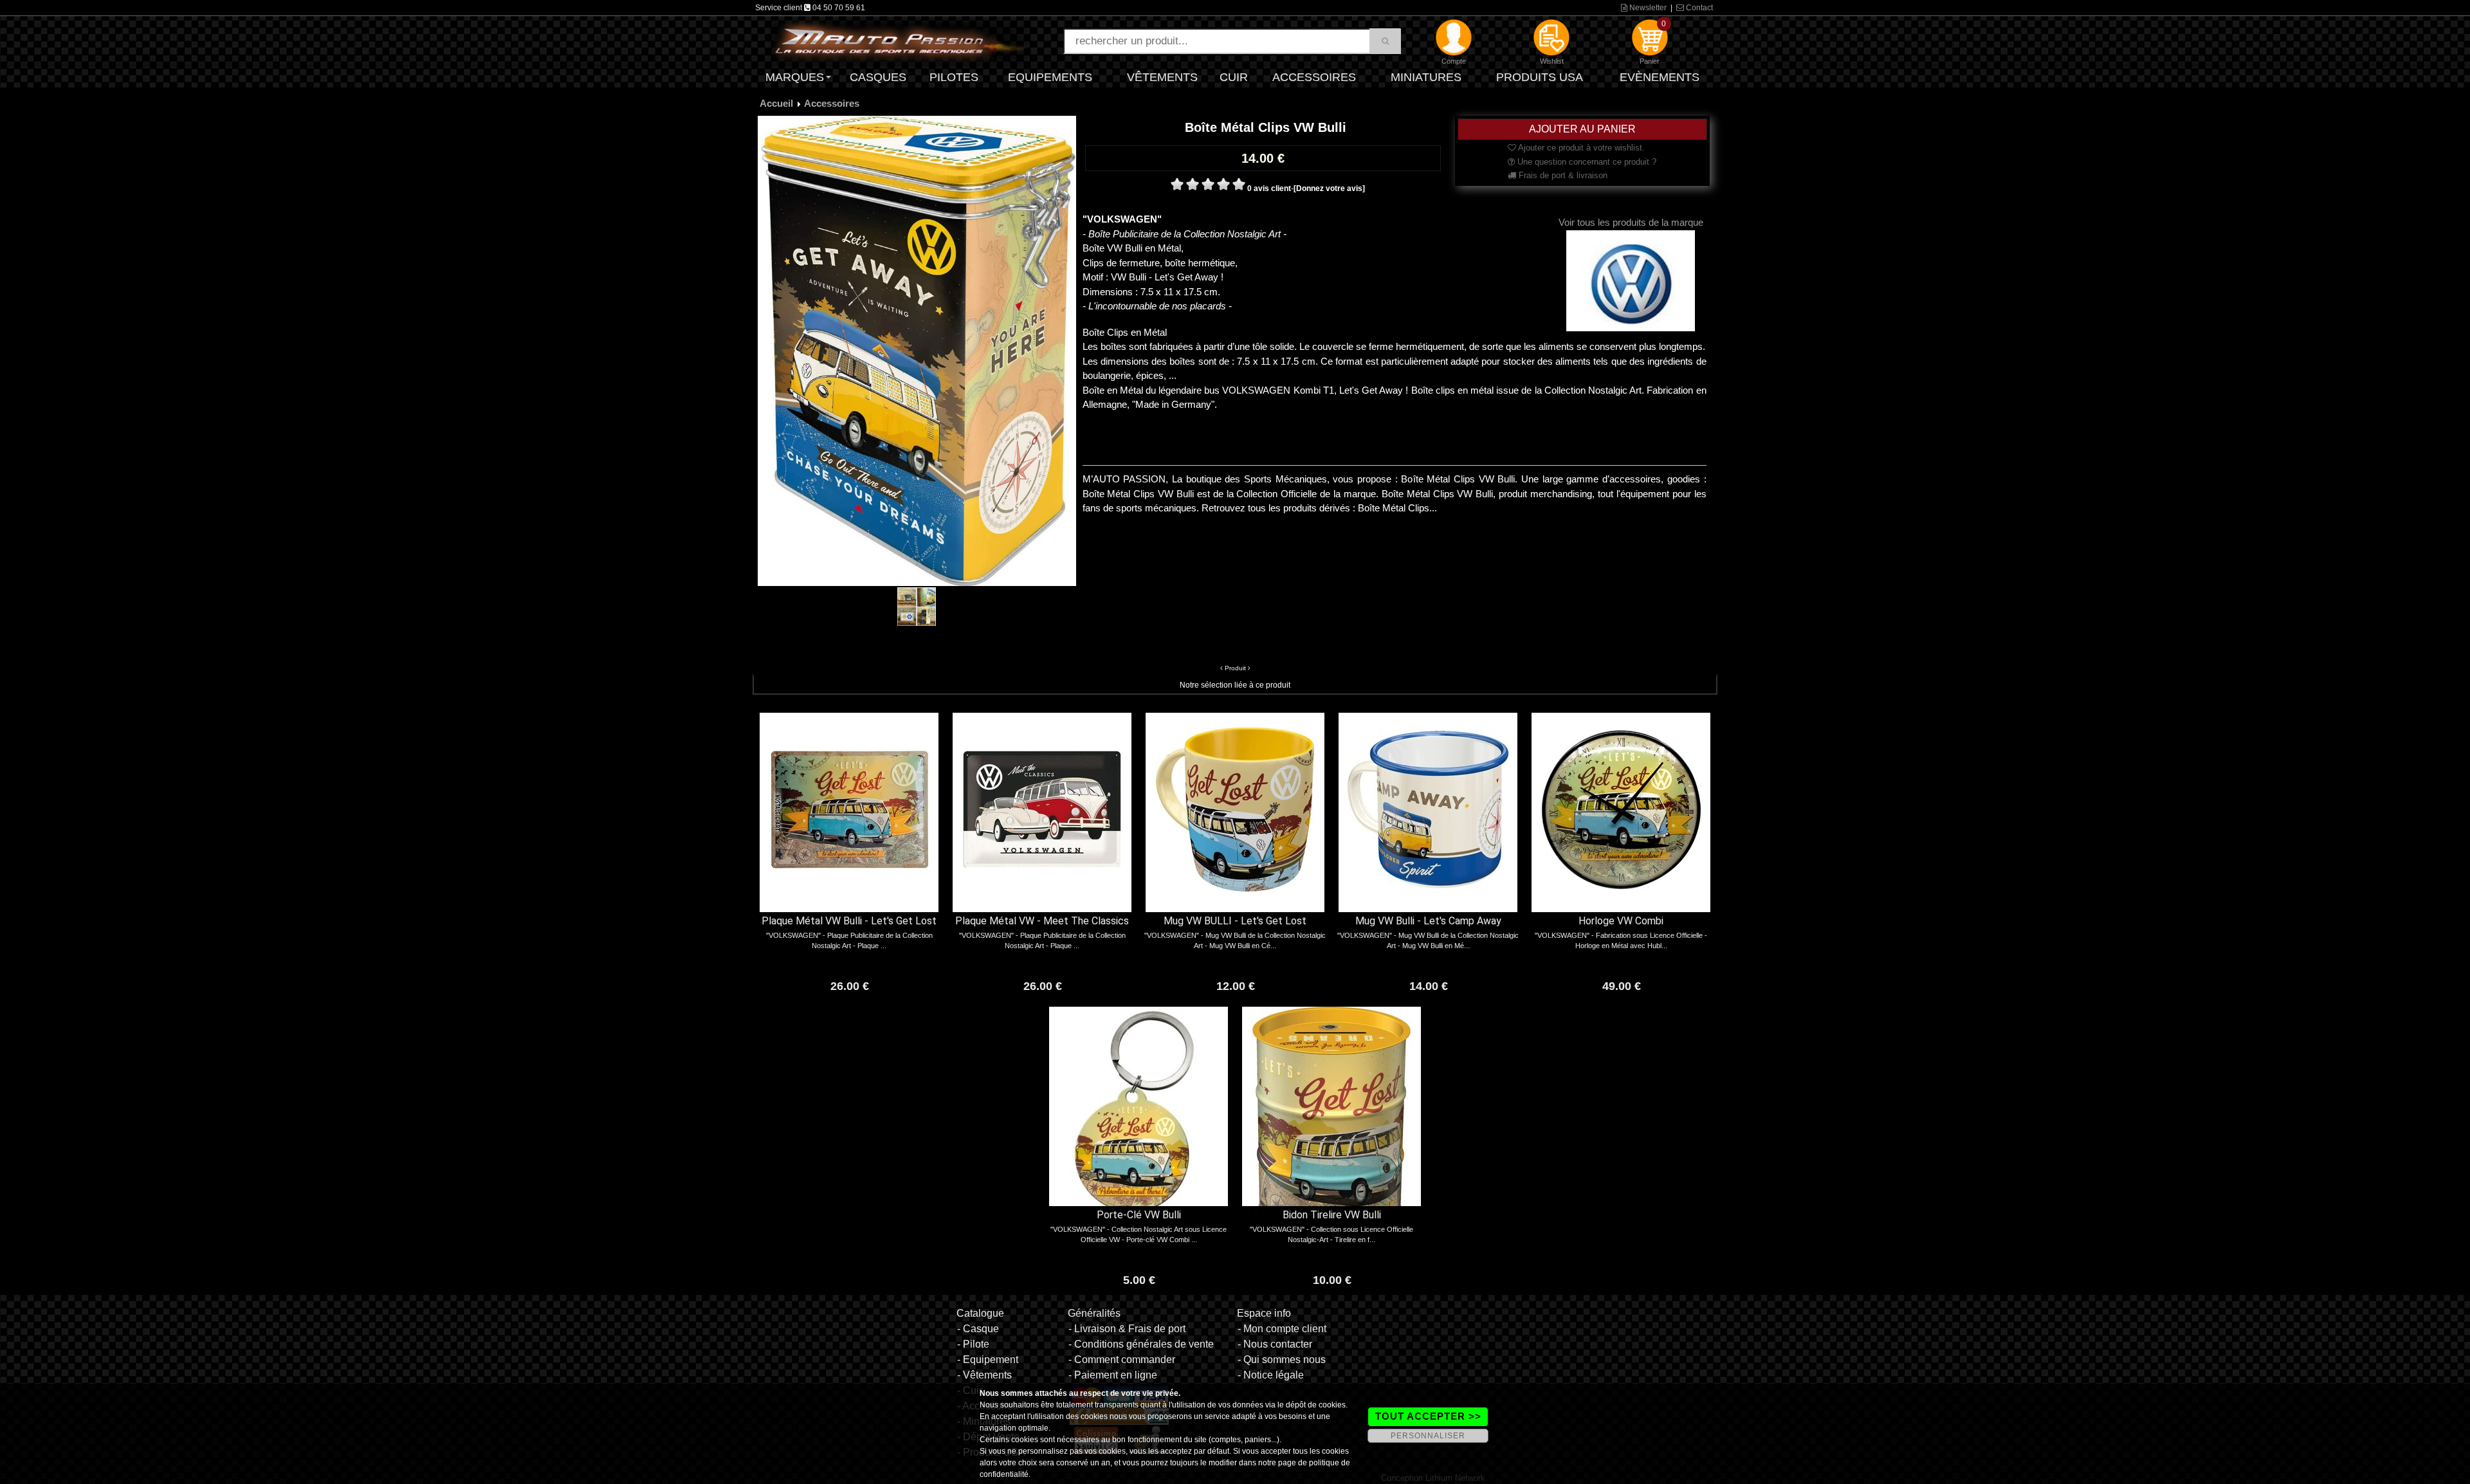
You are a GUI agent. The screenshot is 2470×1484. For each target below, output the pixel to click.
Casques (878, 77)
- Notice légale (1271, 1375)
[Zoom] (917, 351)
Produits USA (1540, 77)
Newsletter (1647, 8)
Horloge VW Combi (1621, 921)
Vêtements (1162, 77)
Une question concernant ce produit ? (1586, 162)
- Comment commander (1122, 1360)
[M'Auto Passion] (901, 41)
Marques (795, 77)
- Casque (978, 1329)
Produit (1235, 668)
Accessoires (1314, 77)
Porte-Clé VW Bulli (1139, 1215)
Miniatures (1426, 77)
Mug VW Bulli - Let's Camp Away (1428, 921)
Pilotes (954, 77)
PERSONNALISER (1428, 1436)
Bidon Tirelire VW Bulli (1332, 1215)
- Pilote (973, 1344)
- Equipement (988, 1360)
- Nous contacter (1275, 1344)
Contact (1698, 8)
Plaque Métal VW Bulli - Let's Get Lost (849, 921)
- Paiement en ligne (1113, 1375)
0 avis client (1269, 188)
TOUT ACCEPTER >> (1428, 1416)
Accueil (776, 103)
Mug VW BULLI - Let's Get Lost (1235, 921)
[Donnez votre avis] (1329, 188)
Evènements (1660, 77)
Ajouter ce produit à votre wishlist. (1580, 148)
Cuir (1234, 77)
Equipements (1050, 77)
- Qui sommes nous (1282, 1360)
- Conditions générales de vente (1141, 1344)
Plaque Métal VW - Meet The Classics (1042, 921)
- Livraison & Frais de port (1127, 1329)
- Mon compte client (1282, 1329)
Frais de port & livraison (1562, 175)
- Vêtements (984, 1375)
